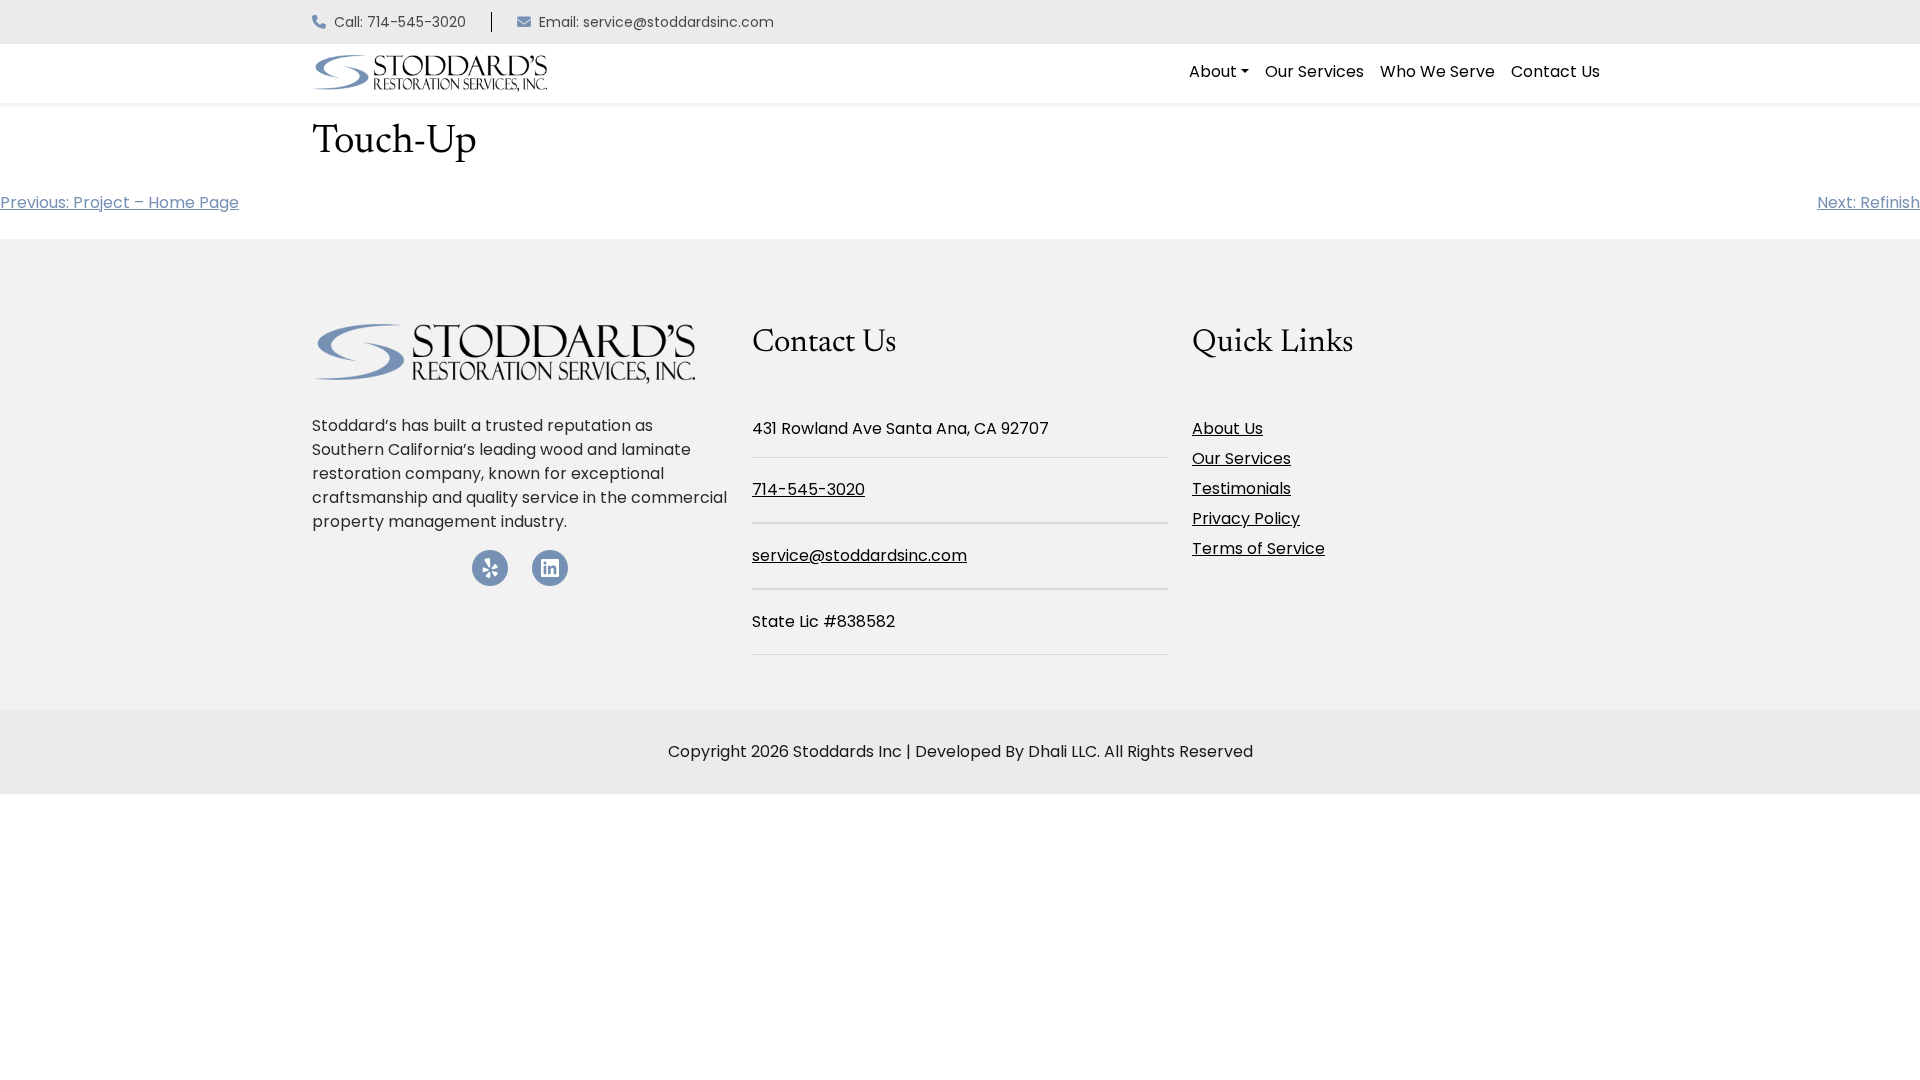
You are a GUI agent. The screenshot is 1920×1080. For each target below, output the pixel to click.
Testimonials (1241, 488)
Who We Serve (1437, 71)
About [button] (1213, 71)
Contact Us (1555, 71)
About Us (1227, 428)
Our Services (1314, 71)
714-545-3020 (808, 489)
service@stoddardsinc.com (859, 555)
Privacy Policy (1246, 518)
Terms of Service (1258, 548)
